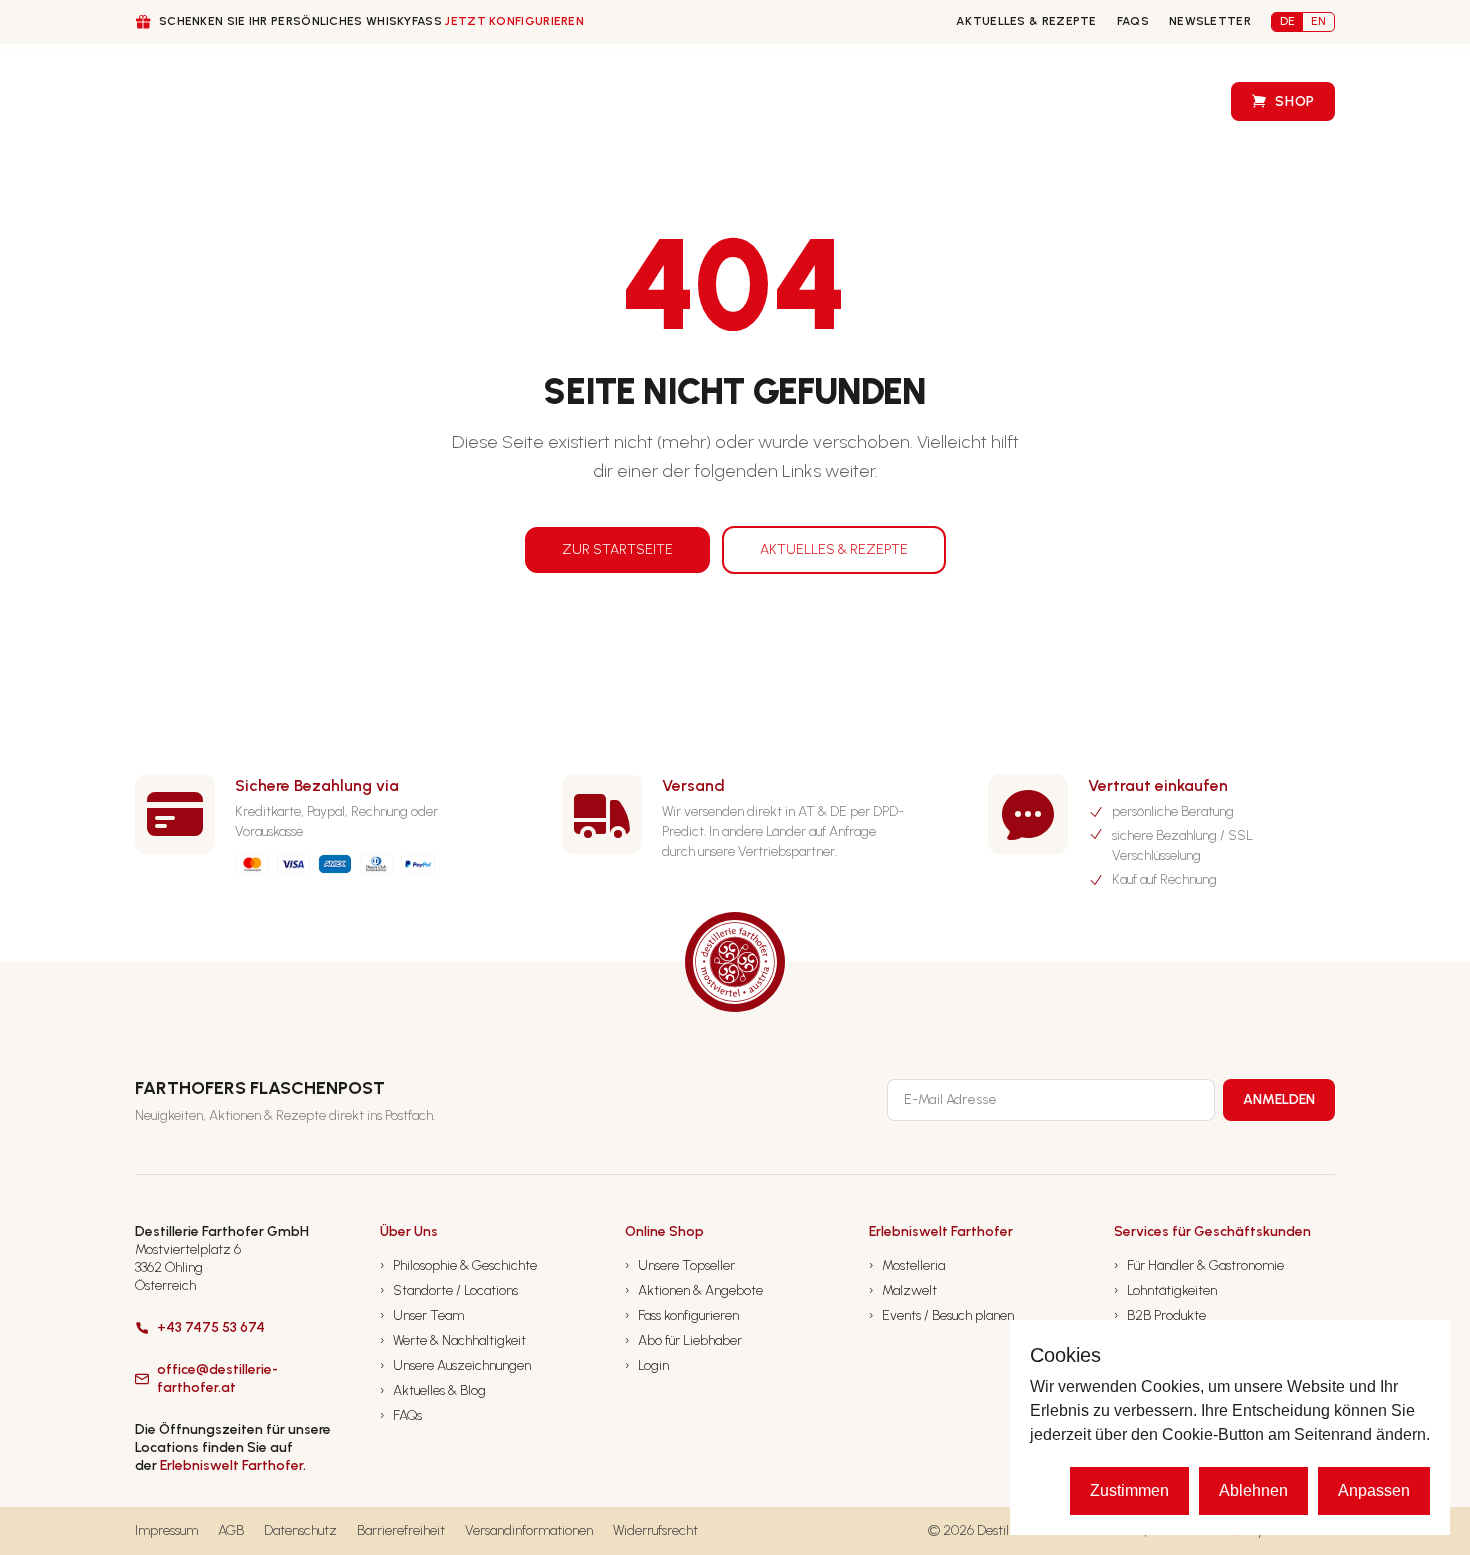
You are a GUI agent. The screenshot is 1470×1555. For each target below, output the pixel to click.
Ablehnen (1253, 1490)
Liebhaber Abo (659, 101)
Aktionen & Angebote (694, 1290)
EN (1318, 21)
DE (1287, 21)
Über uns (297, 102)
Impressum (166, 1530)
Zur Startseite (617, 549)
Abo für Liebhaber (683, 1340)
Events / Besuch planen (941, 1315)
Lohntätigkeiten (1165, 1290)
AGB (231, 1530)
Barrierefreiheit (401, 1530)
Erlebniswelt (1146, 101)
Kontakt (961, 101)
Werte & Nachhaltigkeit (453, 1340)
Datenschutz (300, 1530)
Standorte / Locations (449, 1290)
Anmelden (1279, 1099)
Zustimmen (1129, 1490)
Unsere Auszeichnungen (455, 1365)
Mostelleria (907, 1265)
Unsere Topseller (680, 1265)
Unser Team (422, 1315)
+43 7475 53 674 (211, 1327)
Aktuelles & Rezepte (1026, 21)
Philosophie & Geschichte (458, 1265)
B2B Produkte (1160, 1315)
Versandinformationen (529, 1530)
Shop (1295, 101)
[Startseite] (172, 101)
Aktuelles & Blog (433, 1390)
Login (647, 1365)
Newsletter (1210, 21)
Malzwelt (903, 1290)
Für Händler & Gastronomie (1199, 1265)
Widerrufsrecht (655, 1530)
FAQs (1133, 21)
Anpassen (1374, 1490)
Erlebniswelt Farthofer (231, 1465)
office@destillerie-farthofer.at (217, 1378)
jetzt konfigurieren (514, 21)
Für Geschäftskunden (468, 102)
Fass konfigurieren (819, 101)
